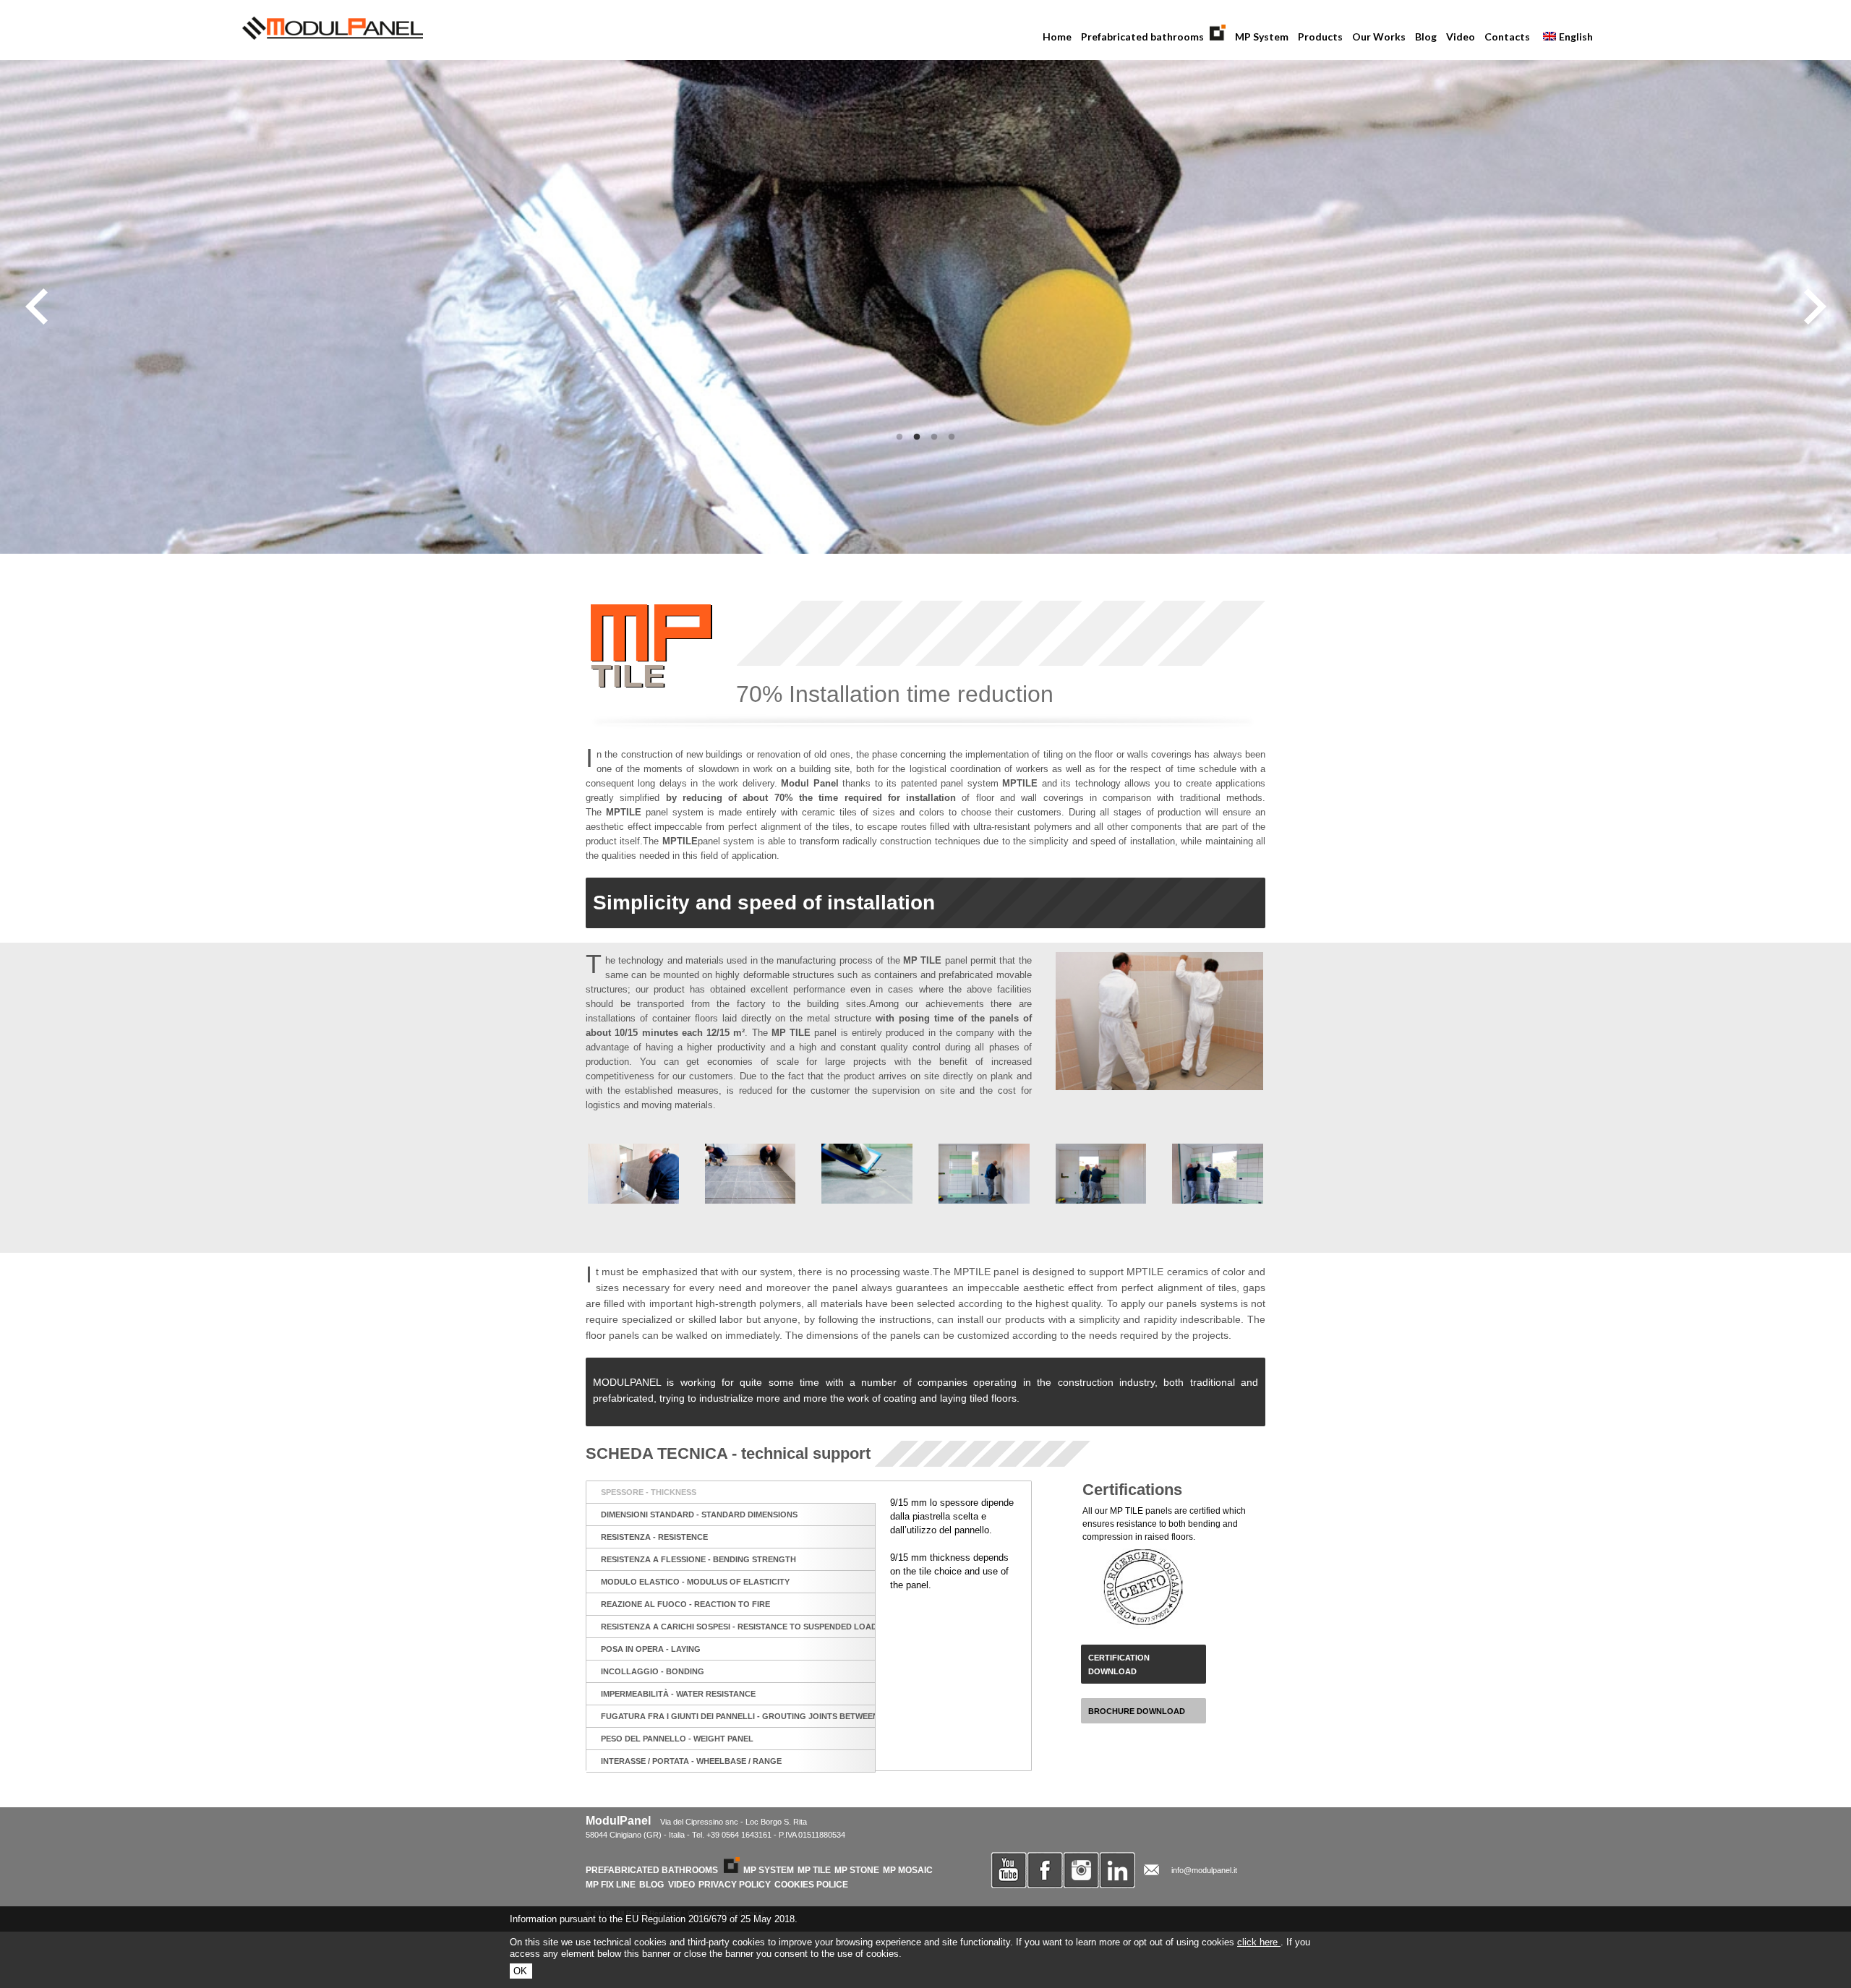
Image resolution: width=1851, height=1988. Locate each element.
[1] (633, 1174)
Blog (1426, 37)
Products (1318, 38)
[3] (867, 1174)
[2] (751, 1174)
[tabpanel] (925, 307)
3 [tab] (934, 437)
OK (520, 1971)
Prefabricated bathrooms (1141, 38)
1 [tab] (899, 437)
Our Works (1379, 37)
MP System (1262, 37)
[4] (984, 1174)
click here (1259, 1942)
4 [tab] (952, 437)
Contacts (1507, 37)
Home (1057, 37)
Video (1461, 37)
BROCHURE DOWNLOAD (1137, 1711)
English (1564, 38)
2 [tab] (917, 437)
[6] (1218, 1174)
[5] (1101, 1174)
